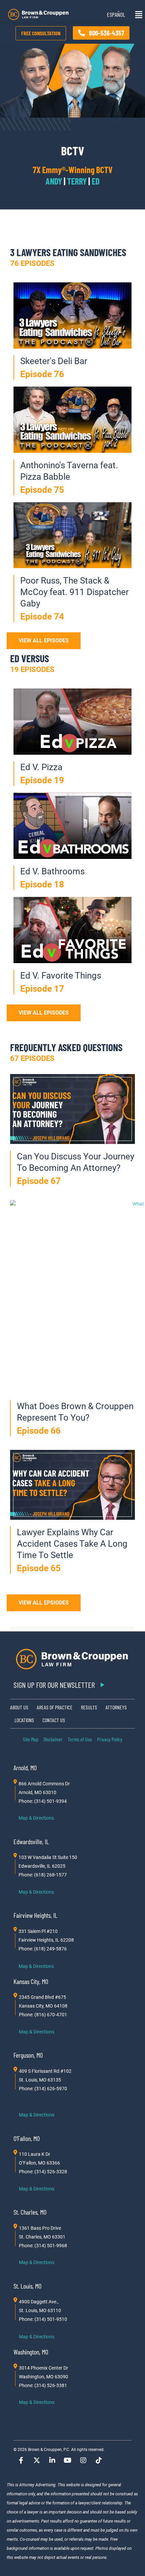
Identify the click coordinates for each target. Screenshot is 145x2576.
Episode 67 (39, 1181)
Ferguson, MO (28, 2055)
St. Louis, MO (27, 2286)
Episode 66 (39, 1431)
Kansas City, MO (31, 1981)
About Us (19, 1707)
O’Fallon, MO (27, 2138)
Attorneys (116, 1707)
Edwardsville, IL (31, 1841)
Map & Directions (36, 1818)
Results (89, 1707)
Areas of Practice (55, 1707)
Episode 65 (39, 1568)
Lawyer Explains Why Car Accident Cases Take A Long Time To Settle (72, 1544)
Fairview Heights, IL (35, 1915)
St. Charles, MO (30, 2212)
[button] (136, 15)
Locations (24, 1720)
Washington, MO (31, 2352)
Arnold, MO (25, 1768)
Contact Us (54, 1720)
